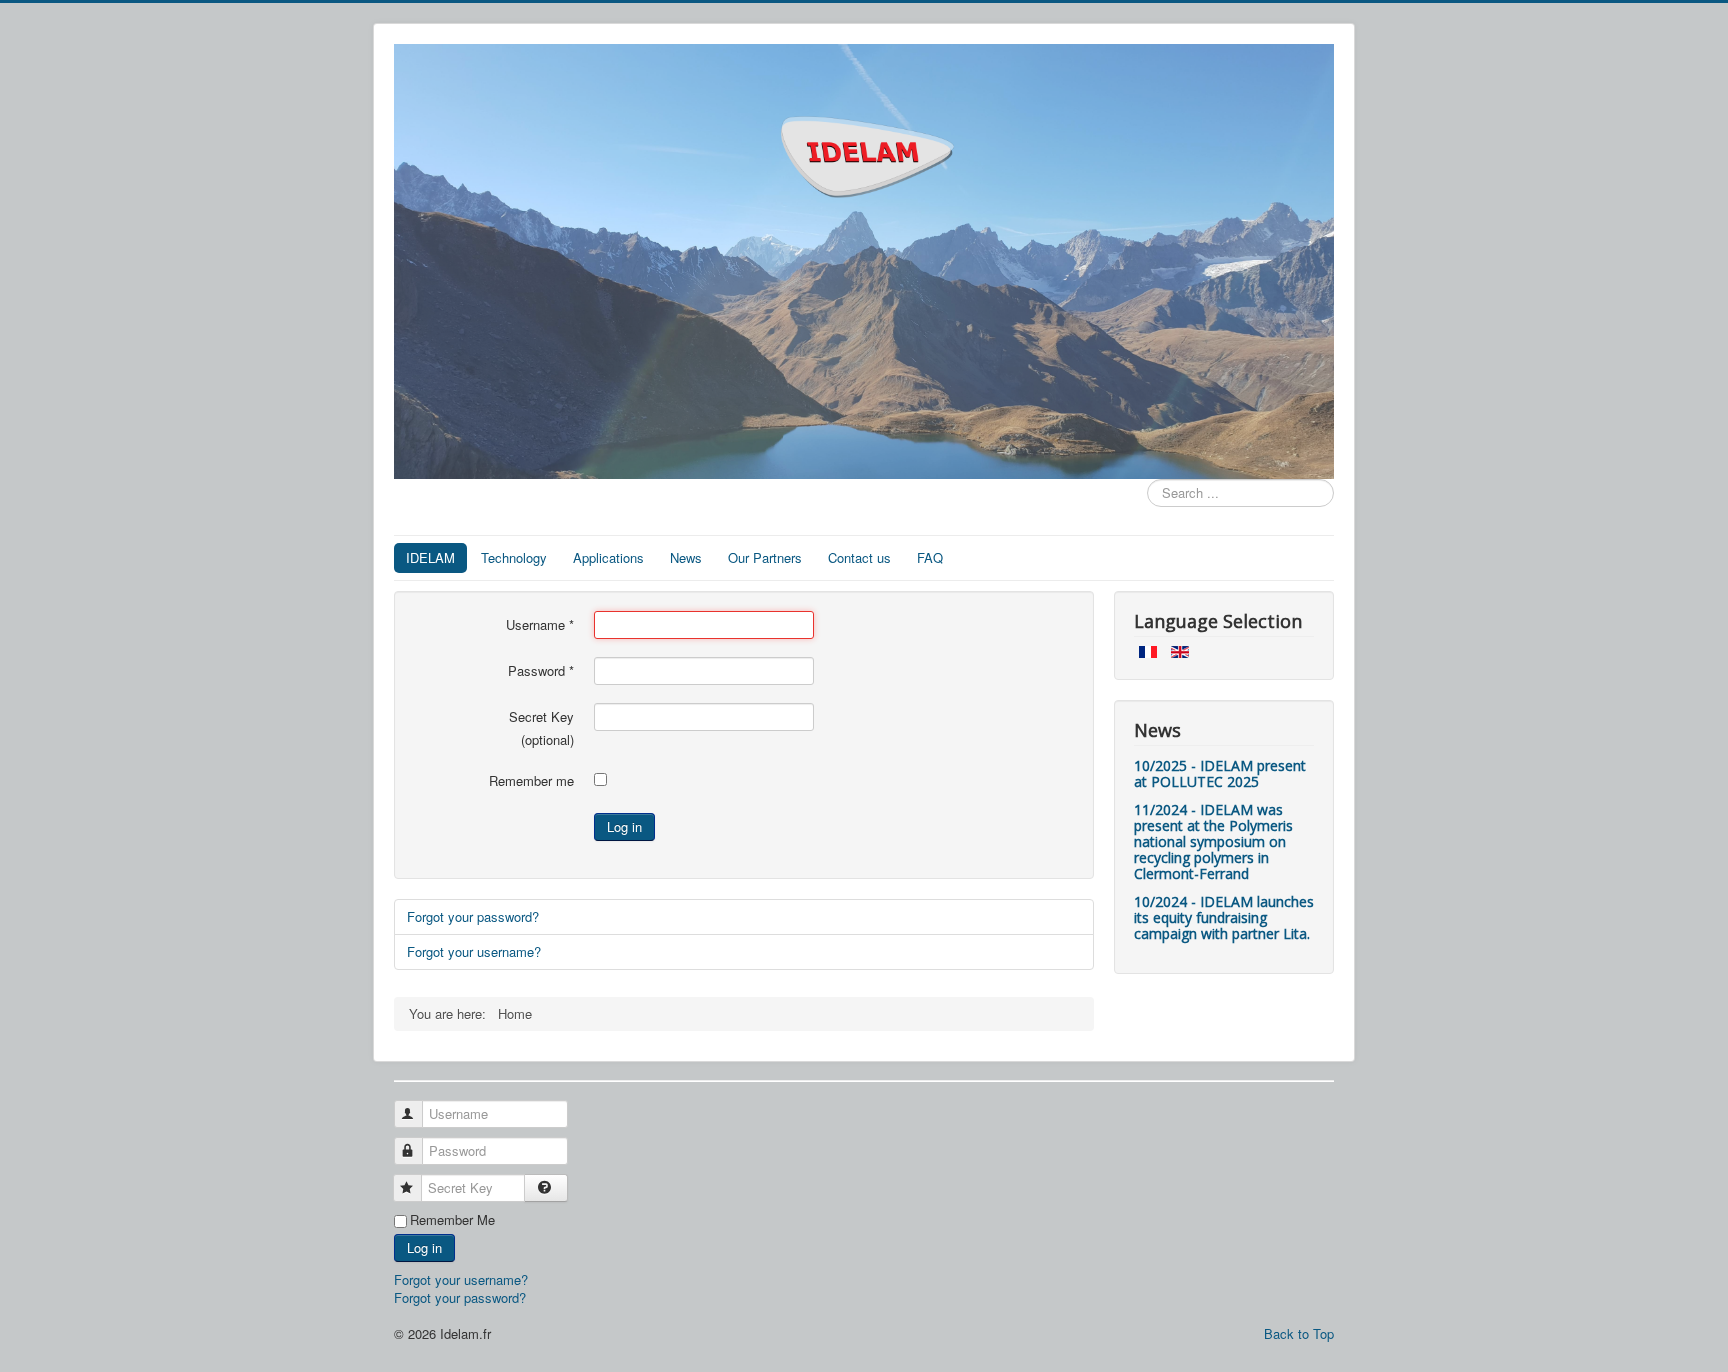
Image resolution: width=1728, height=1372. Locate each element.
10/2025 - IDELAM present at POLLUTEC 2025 (1220, 773)
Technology (514, 557)
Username (540, 625)
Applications (608, 557)
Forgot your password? (473, 916)
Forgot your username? (474, 951)
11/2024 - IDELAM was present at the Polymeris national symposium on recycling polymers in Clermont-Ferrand (1213, 841)
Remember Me (452, 1220)
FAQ (930, 557)
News (686, 557)
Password (541, 671)
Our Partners (765, 557)
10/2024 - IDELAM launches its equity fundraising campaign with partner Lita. (1224, 917)
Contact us (859, 557)
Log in (624, 826)
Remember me (531, 781)
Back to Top (1299, 1333)
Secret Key (541, 717)
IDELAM (430, 557)
